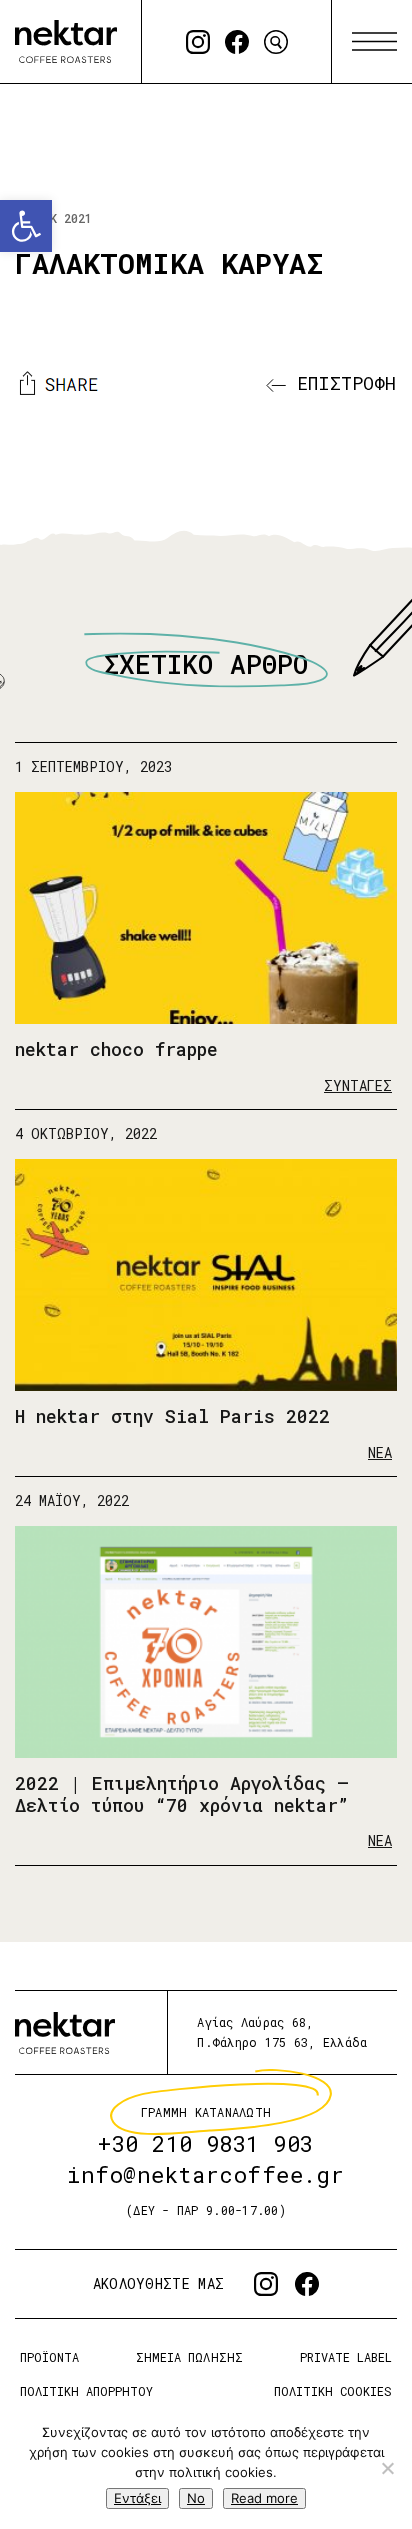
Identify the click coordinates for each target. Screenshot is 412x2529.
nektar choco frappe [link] (116, 1049)
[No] (387, 2468)
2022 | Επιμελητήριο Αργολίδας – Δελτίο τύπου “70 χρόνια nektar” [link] (182, 1795)
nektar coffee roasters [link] (65, 2032)
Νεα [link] (380, 1452)
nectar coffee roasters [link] (66, 41)
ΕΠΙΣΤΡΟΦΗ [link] (341, 383)
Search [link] (276, 42)
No (196, 2498)
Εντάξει (137, 2498)
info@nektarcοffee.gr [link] (206, 2174)
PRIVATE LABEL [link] (346, 2357)
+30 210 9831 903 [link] (206, 2143)
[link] (26, 226)
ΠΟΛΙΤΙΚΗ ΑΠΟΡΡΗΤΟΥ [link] (86, 2390)
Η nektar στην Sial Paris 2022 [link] (172, 1416)
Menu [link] (374, 42)
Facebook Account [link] (237, 42)
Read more (264, 2498)
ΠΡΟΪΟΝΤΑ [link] (49, 2357)
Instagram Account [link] (198, 42)
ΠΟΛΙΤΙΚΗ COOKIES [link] (333, 2390)
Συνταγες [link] (358, 1084)
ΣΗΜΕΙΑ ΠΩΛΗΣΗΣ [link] (189, 2357)
